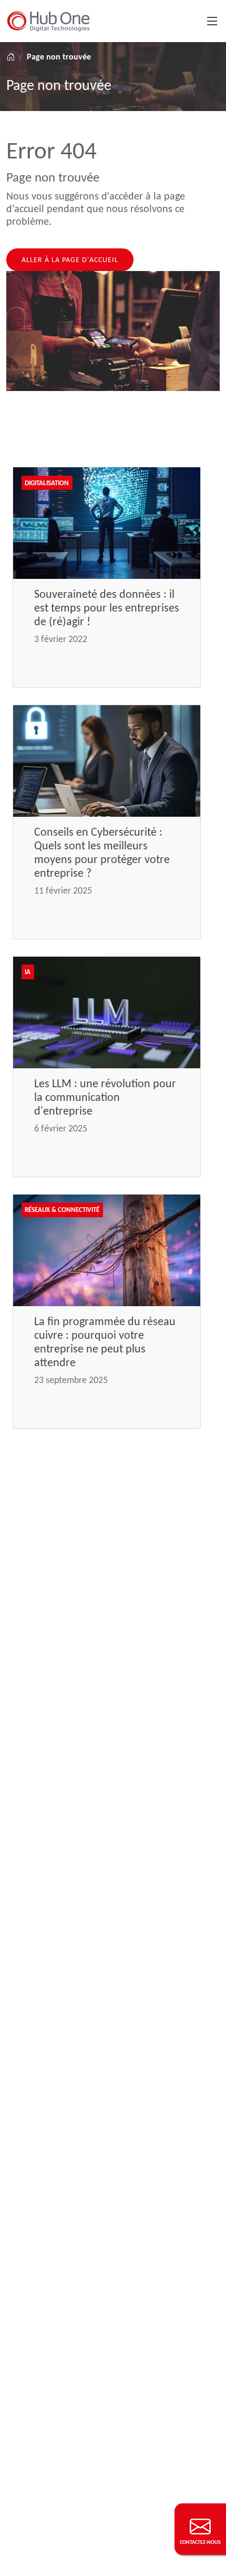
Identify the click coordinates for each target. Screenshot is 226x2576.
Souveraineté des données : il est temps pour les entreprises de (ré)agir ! (107, 608)
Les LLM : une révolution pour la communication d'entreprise (105, 1097)
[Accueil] (11, 57)
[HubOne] (48, 21)
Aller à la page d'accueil (70, 260)
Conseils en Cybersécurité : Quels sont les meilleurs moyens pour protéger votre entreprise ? (102, 852)
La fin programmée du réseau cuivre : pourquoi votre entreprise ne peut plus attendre (105, 1342)
